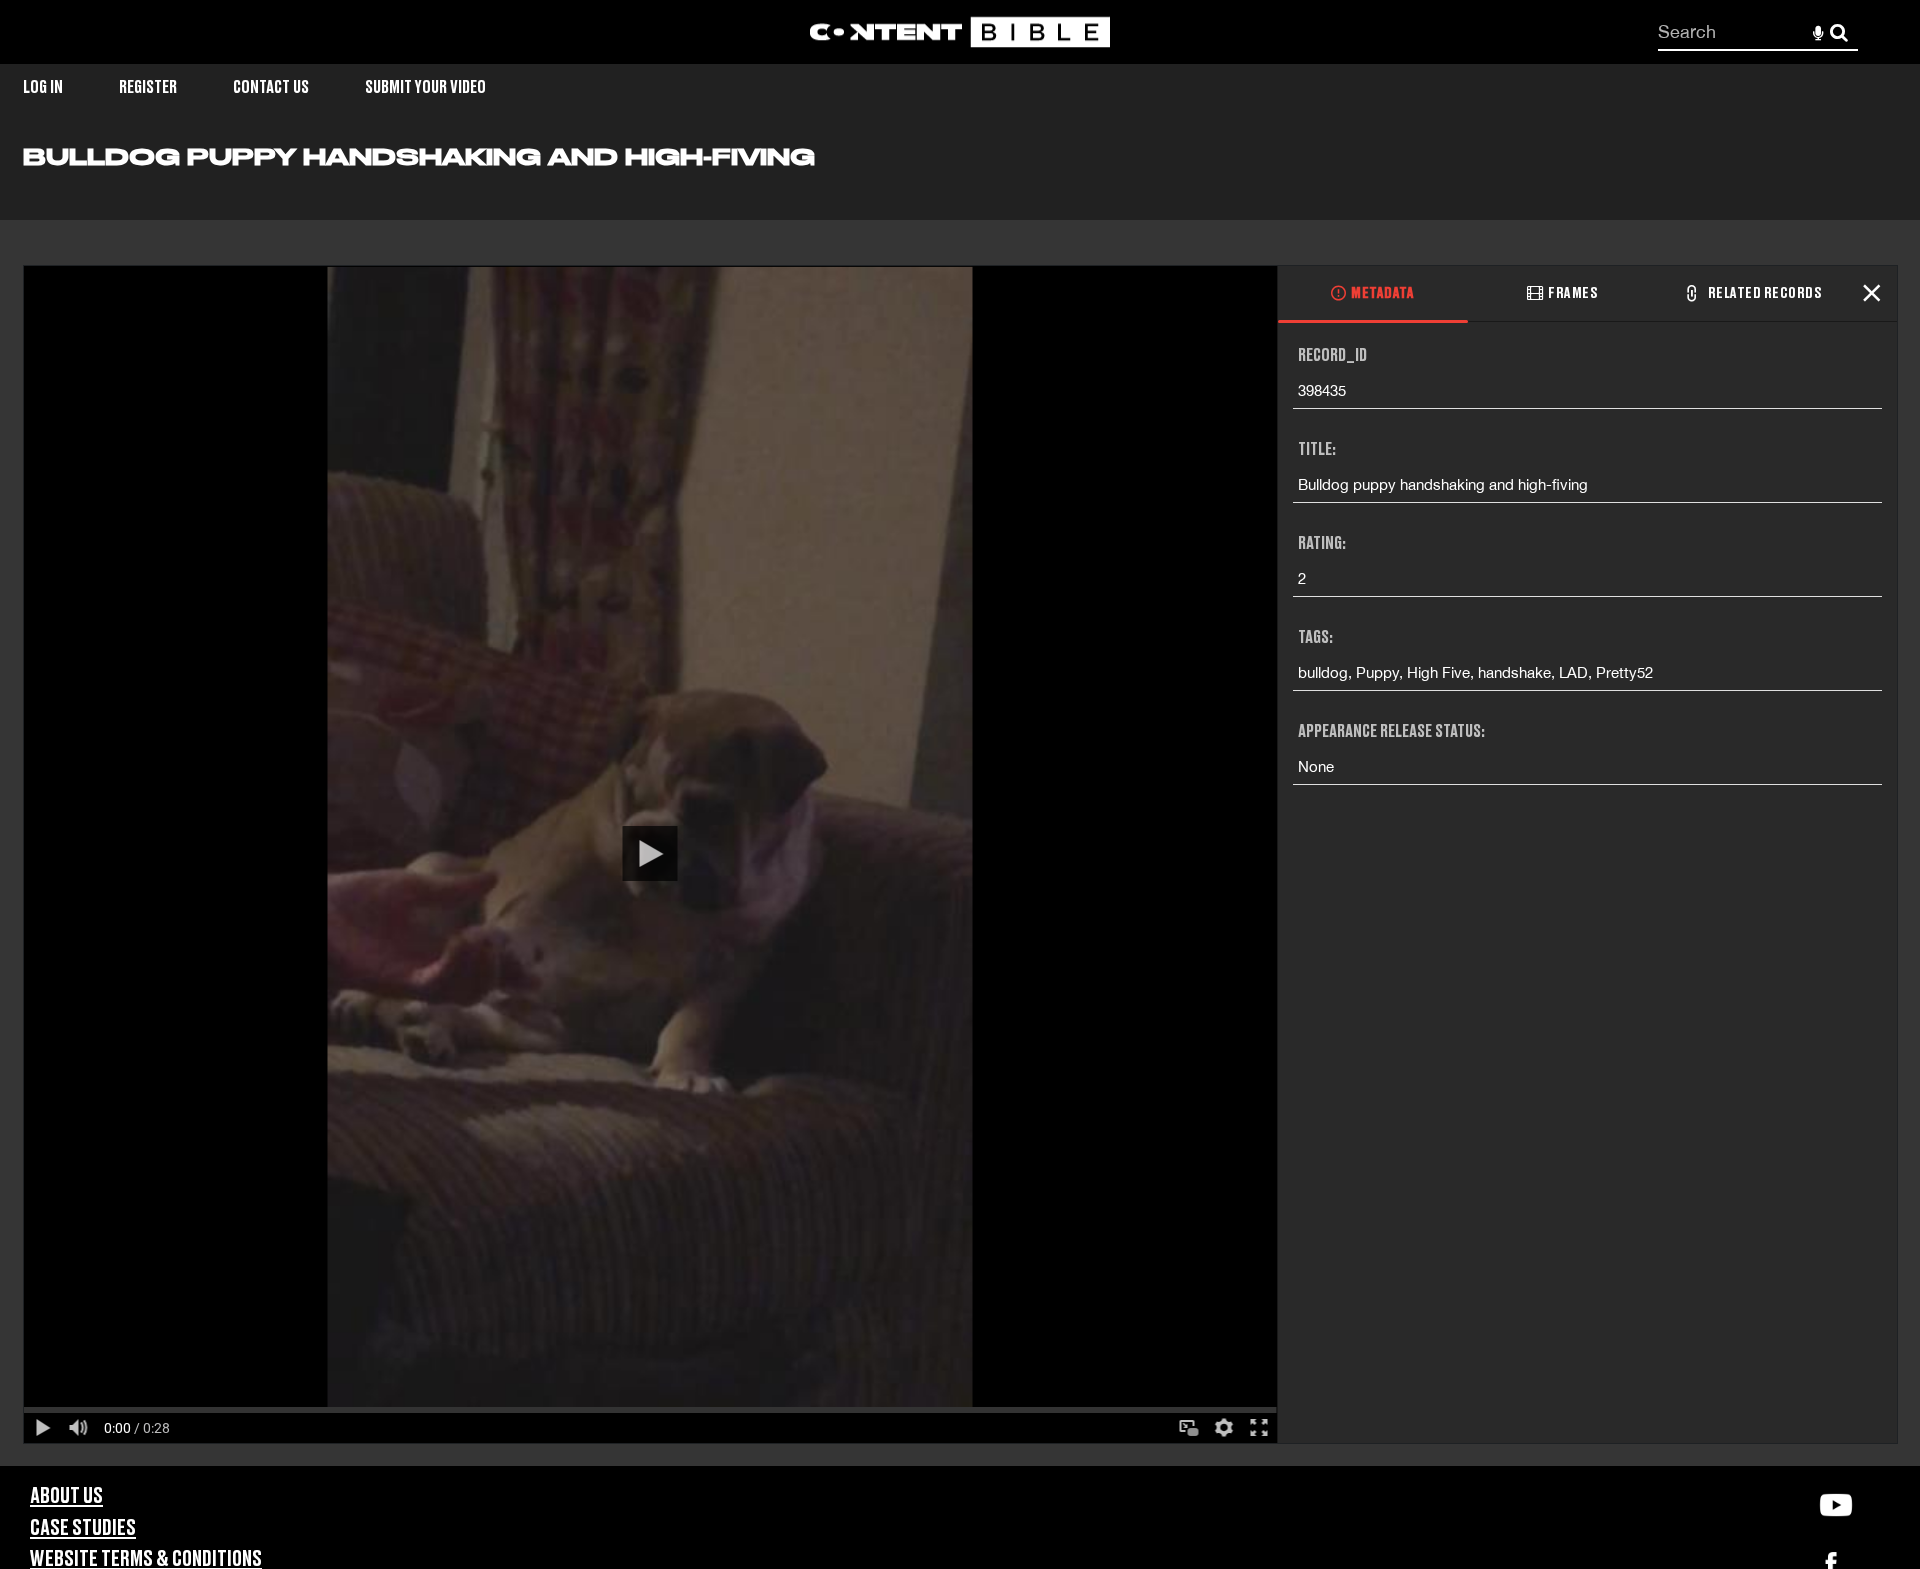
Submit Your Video (425, 87)
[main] (960, 804)
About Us (66, 1496)
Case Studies (83, 1528)
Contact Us (271, 87)
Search (1839, 32)
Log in (43, 87)
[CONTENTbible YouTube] (1835, 1505)
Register (148, 87)
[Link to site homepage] (960, 32)
